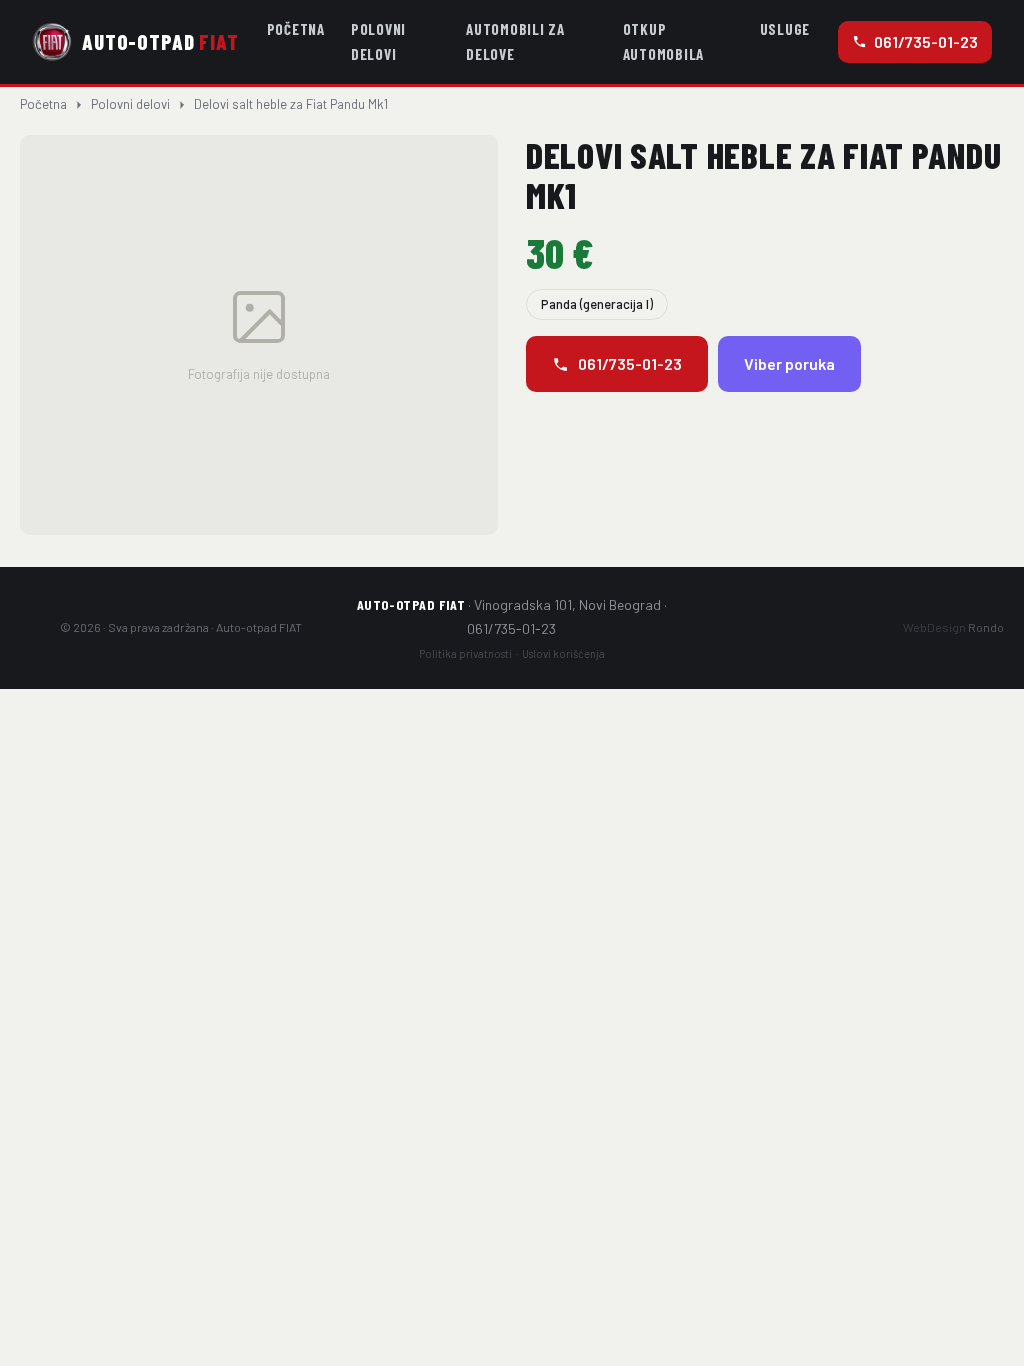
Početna (296, 29)
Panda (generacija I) (597, 304)
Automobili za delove (515, 41)
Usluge (785, 29)
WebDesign (953, 627)
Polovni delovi (378, 41)
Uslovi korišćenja (563, 653)
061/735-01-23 (926, 41)
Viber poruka (789, 363)
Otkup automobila (664, 41)
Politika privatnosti (465, 653)
